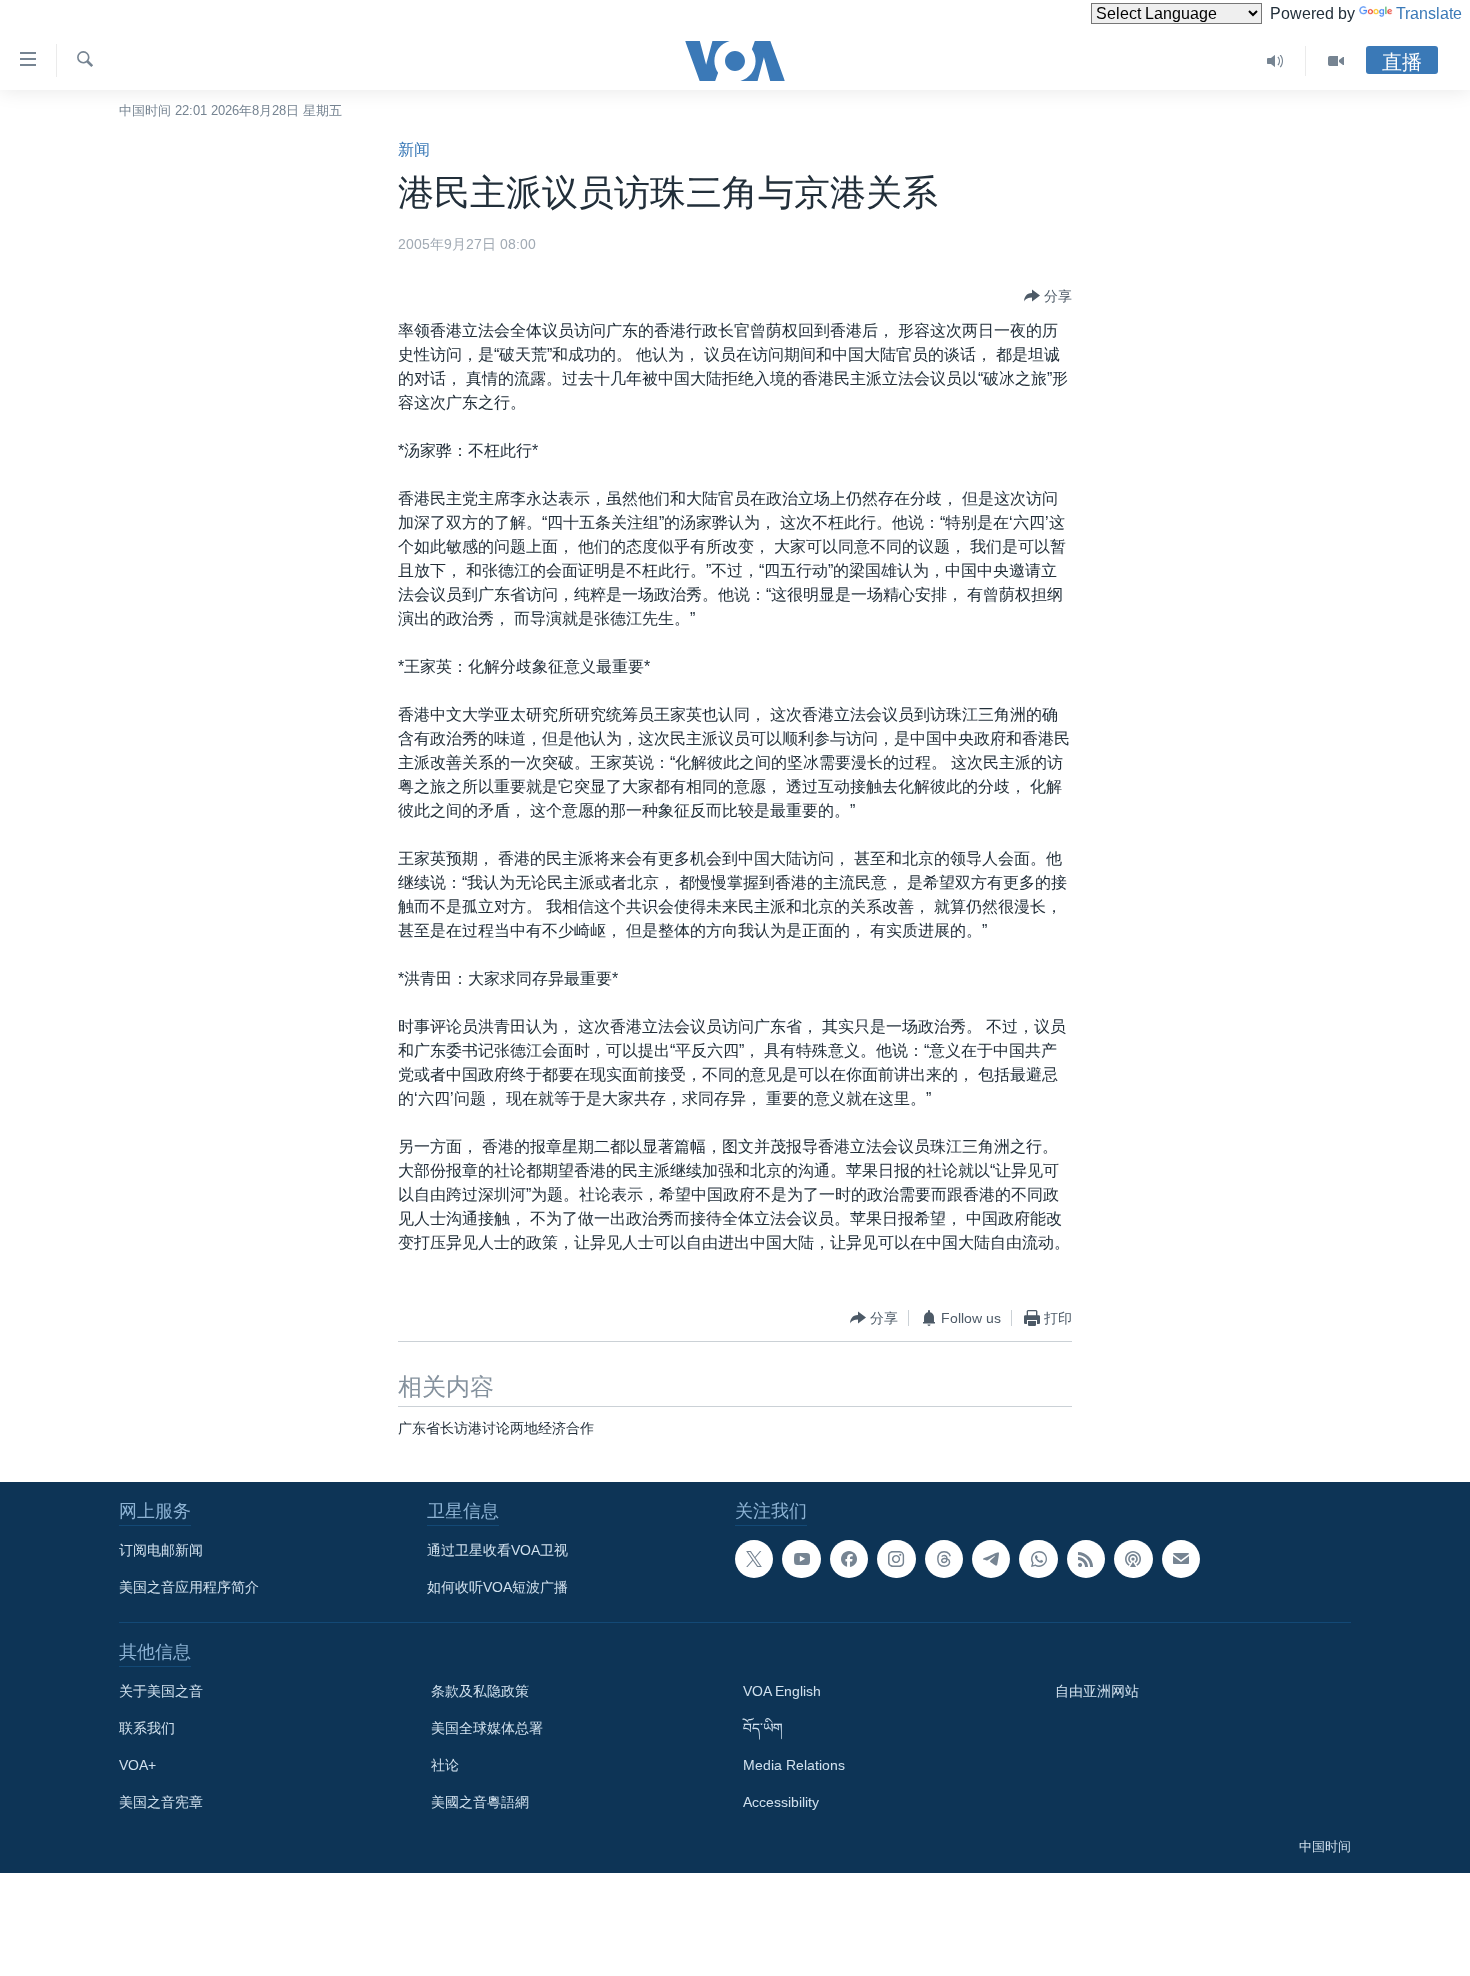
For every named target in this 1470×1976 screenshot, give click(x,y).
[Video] (1336, 61)
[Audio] (1275, 61)
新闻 (414, 149)
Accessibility (781, 1802)
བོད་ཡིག (763, 1728)
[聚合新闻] (1086, 1559)
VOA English (782, 1691)
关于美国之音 (161, 1691)
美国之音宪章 (161, 1802)
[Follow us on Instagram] (896, 1559)
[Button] (1048, 296)
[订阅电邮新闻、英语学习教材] (1181, 1559)
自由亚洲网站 (1097, 1691)
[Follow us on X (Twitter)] (754, 1559)
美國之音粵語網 (480, 1802)
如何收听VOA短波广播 (497, 1587)
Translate (1429, 13)
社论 (445, 1765)
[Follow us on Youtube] (801, 1559)
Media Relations (794, 1765)
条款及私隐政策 (480, 1691)
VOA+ (137, 1765)
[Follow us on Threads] (944, 1559)
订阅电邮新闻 (161, 1550)
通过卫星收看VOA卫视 (497, 1550)
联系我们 (147, 1728)
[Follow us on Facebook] (849, 1559)
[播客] (1133, 1559)
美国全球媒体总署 (487, 1728)
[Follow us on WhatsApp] (1038, 1559)
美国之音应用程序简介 (189, 1587)
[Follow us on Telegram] (991, 1559)
